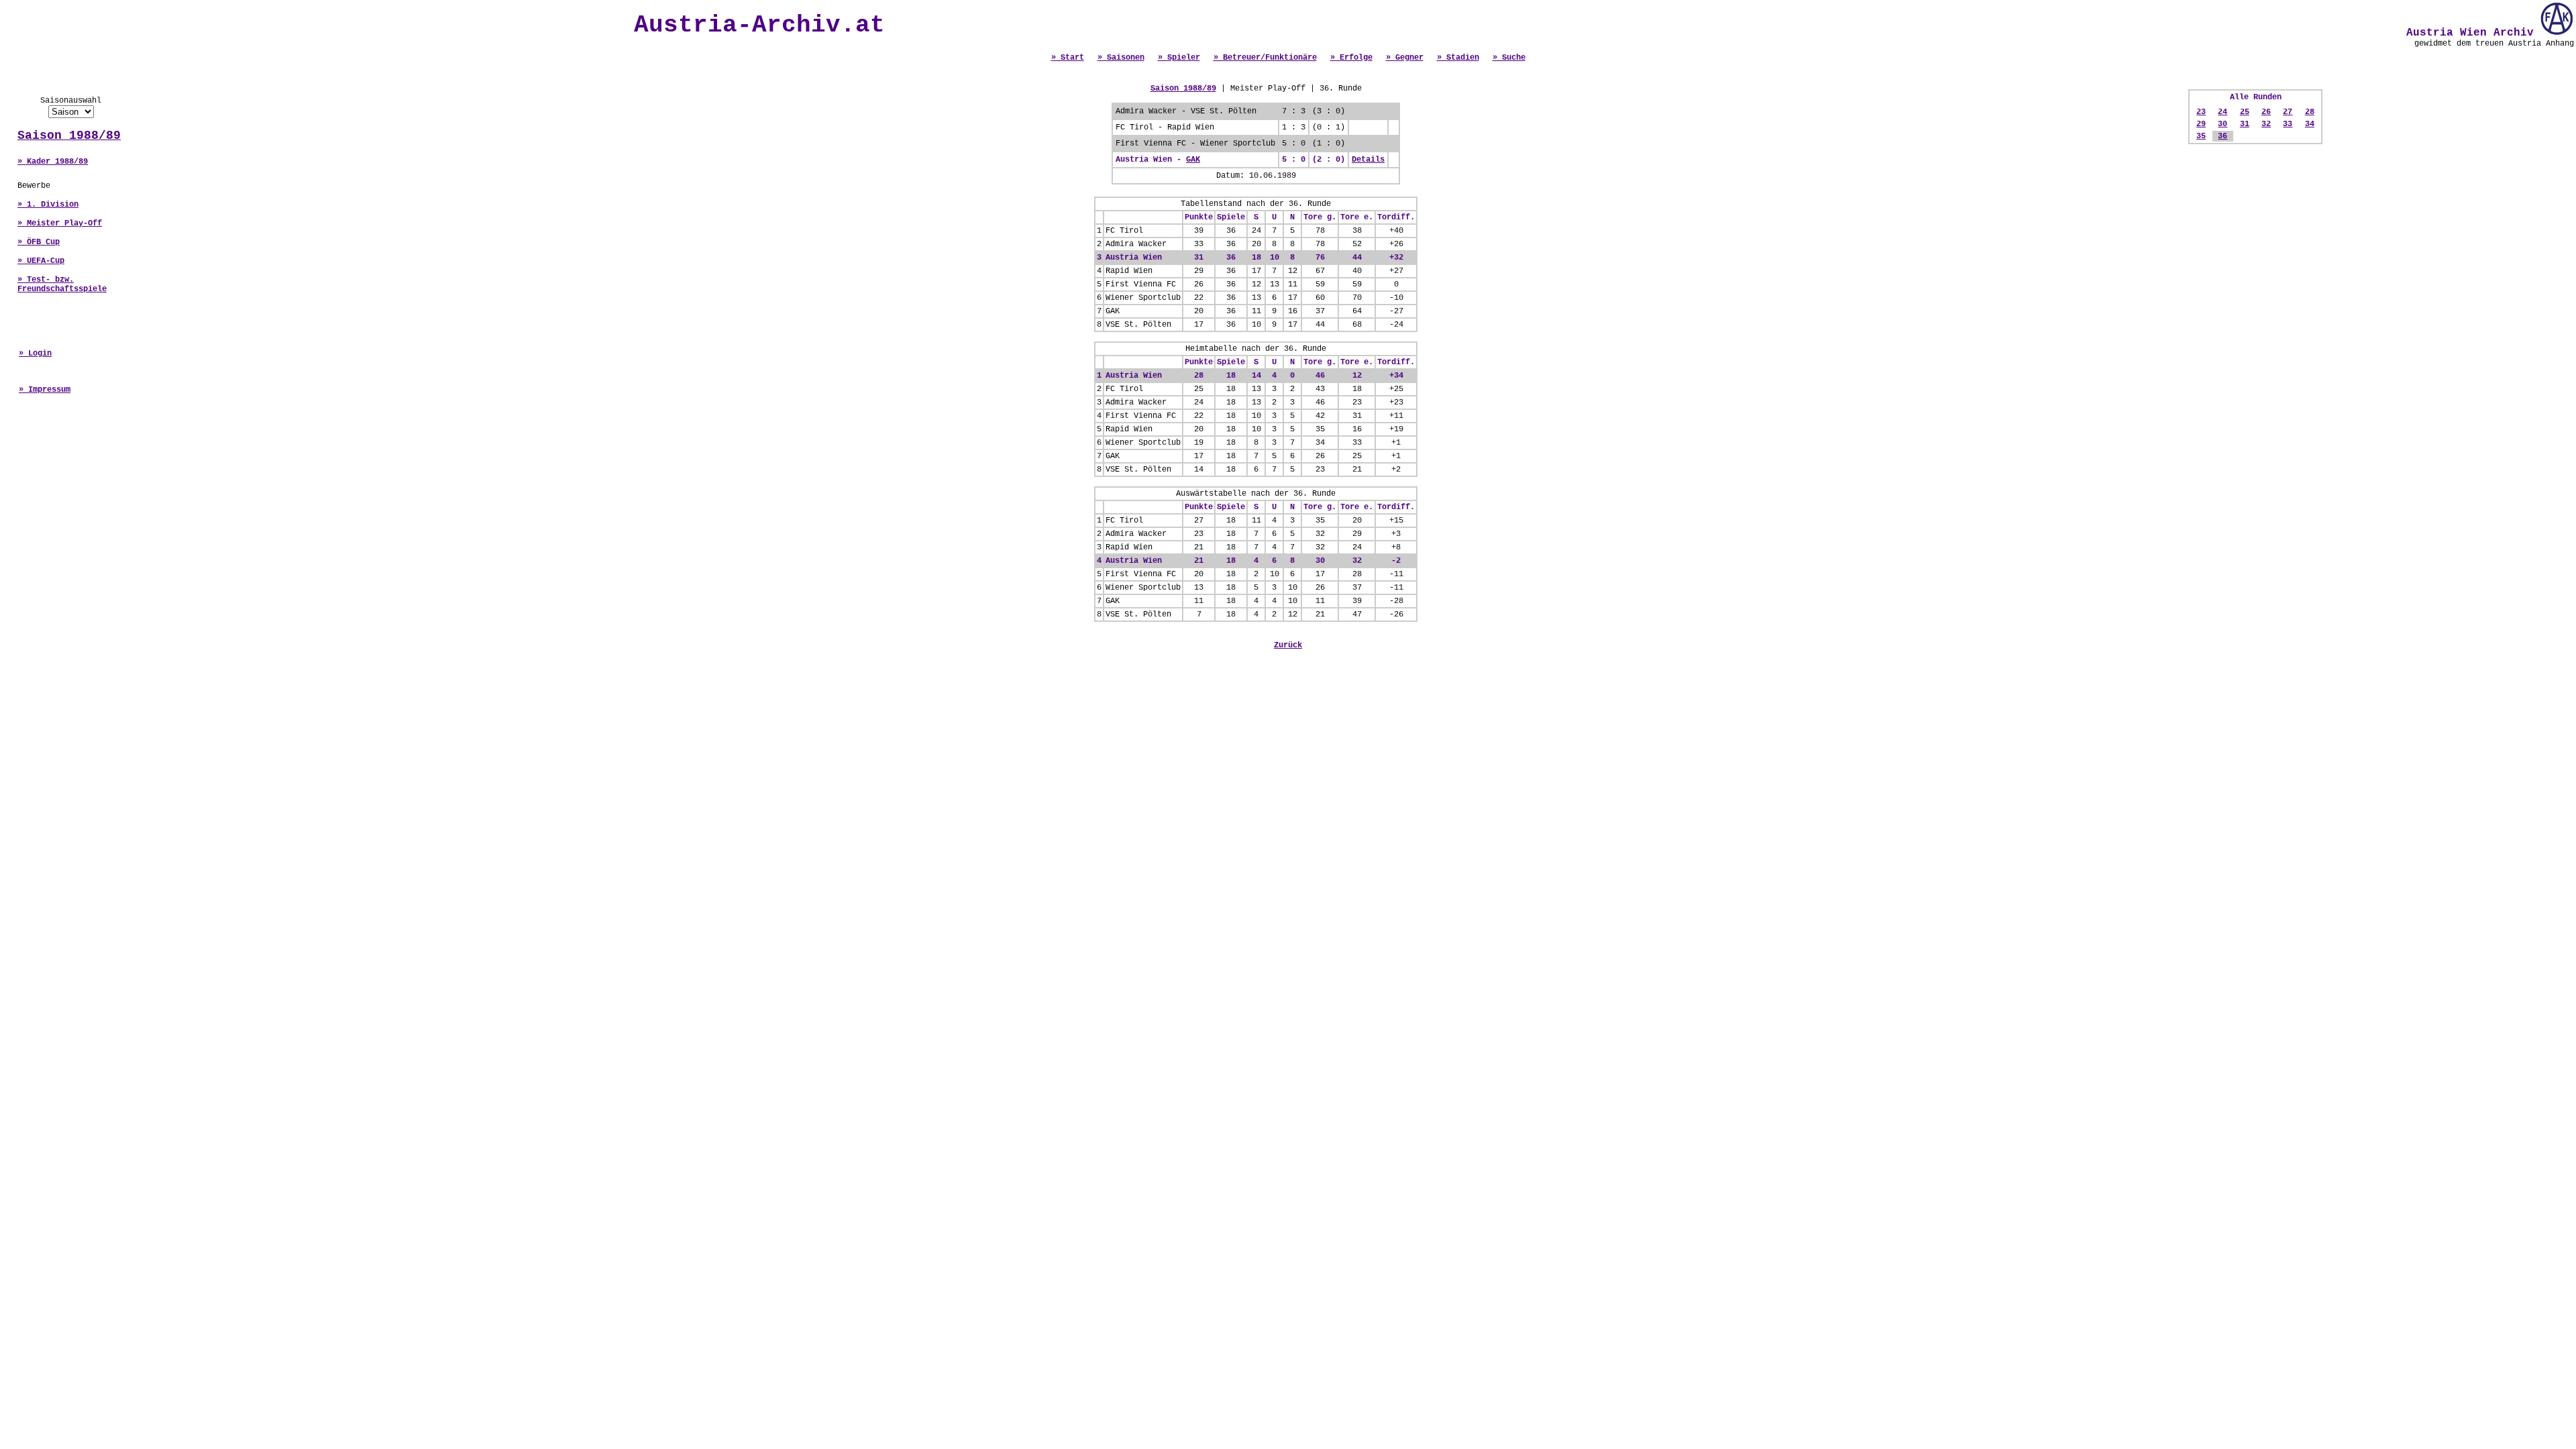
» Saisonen (1121, 58)
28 (2310, 112)
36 (2222, 136)
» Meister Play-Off (60, 223)
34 (2310, 124)
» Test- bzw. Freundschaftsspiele (62, 284)
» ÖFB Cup (39, 242)
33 (2288, 124)
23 (2201, 112)
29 (2201, 124)
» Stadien (1458, 58)
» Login (35, 354)
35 (2201, 136)
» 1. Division (48, 205)
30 (2222, 124)
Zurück (1288, 645)
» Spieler (1179, 58)
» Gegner (1405, 58)
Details (1368, 160)
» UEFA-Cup (41, 261)
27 (2288, 112)
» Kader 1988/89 (53, 162)
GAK (1193, 160)
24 (2222, 112)
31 (2245, 124)
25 (2245, 112)
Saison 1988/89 (69, 136)
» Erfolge (1351, 58)
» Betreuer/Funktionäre (1265, 58)
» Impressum (45, 390)
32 (2266, 124)
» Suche (1509, 58)
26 (2266, 112)
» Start (1068, 58)
